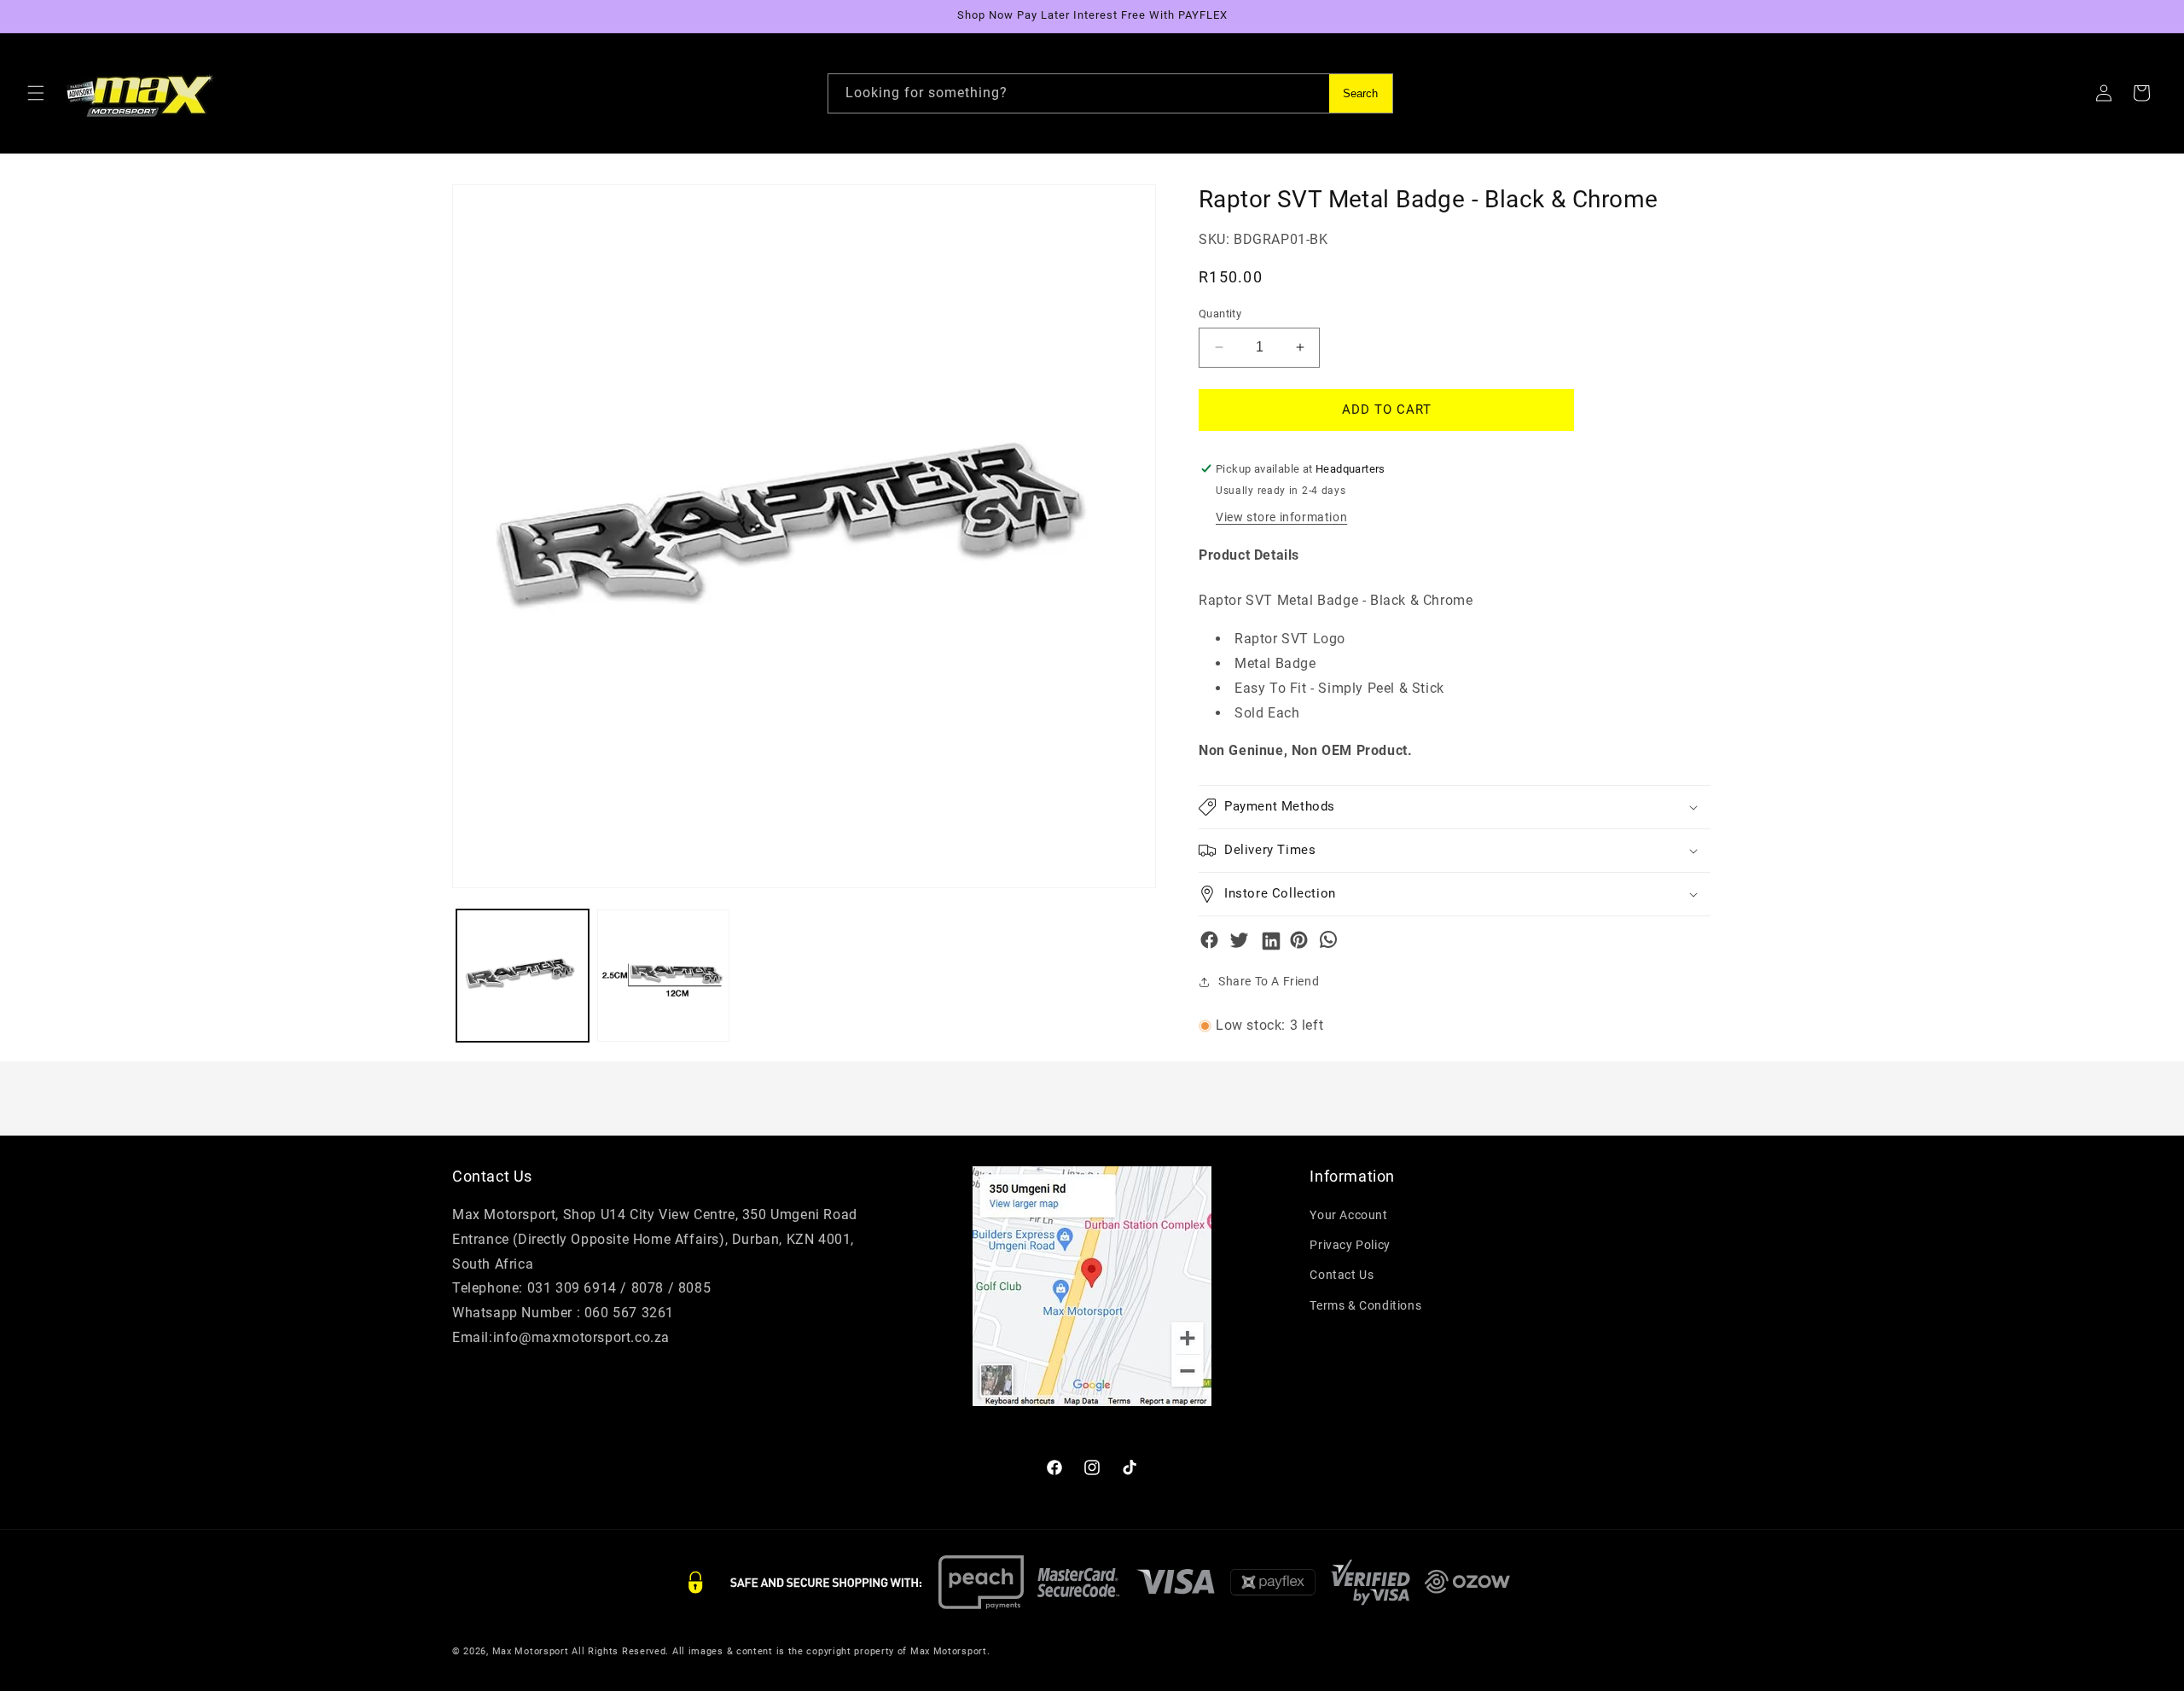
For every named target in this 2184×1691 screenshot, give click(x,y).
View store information (1281, 517)
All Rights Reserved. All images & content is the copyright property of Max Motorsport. (781, 1651)
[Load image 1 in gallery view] (523, 976)
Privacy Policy (1350, 1245)
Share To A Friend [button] (1269, 981)
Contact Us (1342, 1275)
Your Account (1348, 1215)
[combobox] (1110, 93)
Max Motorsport (531, 1651)
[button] (36, 93)
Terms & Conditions (1365, 1305)
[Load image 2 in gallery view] (663, 976)
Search (1360, 93)
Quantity (1220, 314)
